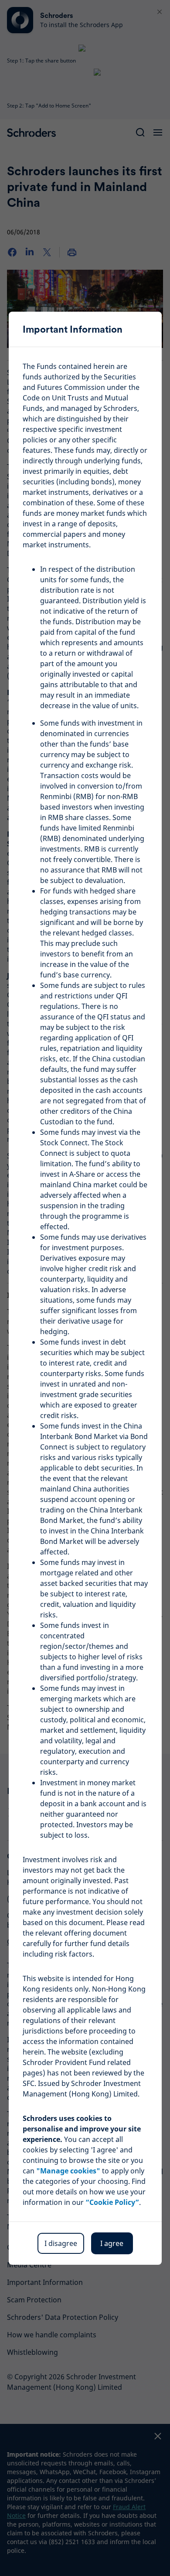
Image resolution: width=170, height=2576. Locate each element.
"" (68, 2171)
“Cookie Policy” (112, 2202)
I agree (112, 2243)
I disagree (61, 2243)
